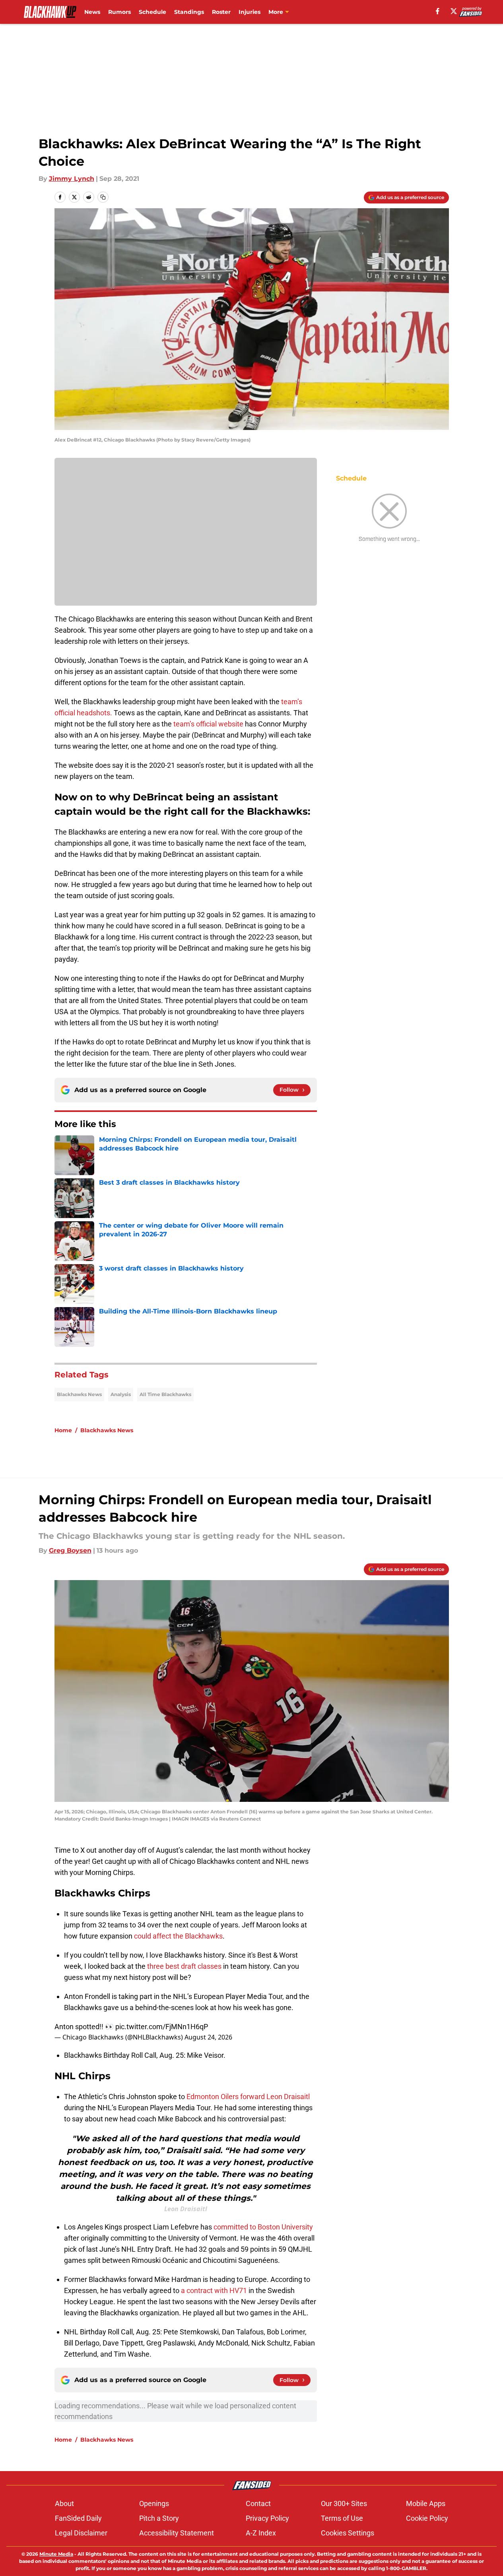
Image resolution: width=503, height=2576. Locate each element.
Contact (258, 2503)
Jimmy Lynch (72, 179)
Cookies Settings (348, 2533)
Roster (221, 12)
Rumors (119, 12)
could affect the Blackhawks (178, 1936)
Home (63, 1430)
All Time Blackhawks (165, 1394)
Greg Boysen (70, 1550)
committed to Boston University (263, 2227)
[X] (454, 11)
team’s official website (208, 724)
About (64, 2503)
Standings (189, 12)
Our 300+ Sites (344, 2503)
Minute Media (56, 2554)
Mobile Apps (426, 2503)
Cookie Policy (427, 2518)
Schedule (152, 12)
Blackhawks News (79, 1394)
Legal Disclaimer (81, 2533)
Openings (154, 2503)
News (92, 12)
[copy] (103, 197)
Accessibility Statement (177, 2533)
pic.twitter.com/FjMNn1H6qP (162, 2027)
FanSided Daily (78, 2518)
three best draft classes (184, 1966)
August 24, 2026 (208, 2037)
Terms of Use (342, 2518)
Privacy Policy (267, 2518)
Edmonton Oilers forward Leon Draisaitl (248, 2097)
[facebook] (438, 11)
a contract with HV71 (214, 2290)
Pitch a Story (159, 2518)
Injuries (250, 12)
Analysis (121, 1394)
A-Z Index (261, 2533)
